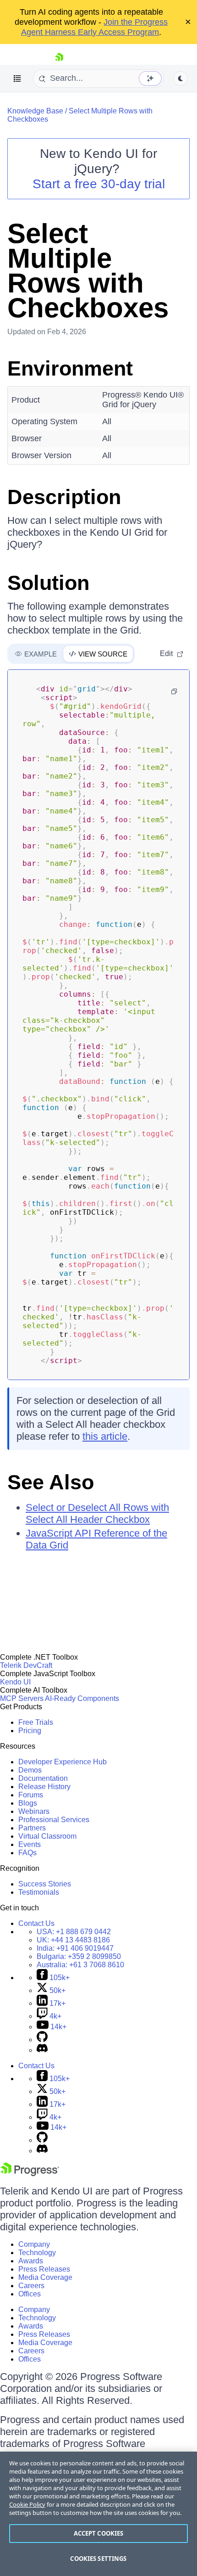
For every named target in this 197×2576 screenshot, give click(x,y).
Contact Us (36, 1923)
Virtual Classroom (47, 1836)
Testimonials (39, 1892)
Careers (31, 2286)
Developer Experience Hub (63, 1762)
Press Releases (44, 2269)
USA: (74, 1932)
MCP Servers (22, 1698)
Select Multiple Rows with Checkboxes (88, 271)
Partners (32, 1828)
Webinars (34, 1811)
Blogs (28, 1803)
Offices (30, 2294)
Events (30, 1844)
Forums (31, 1795)
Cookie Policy (27, 2504)
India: (75, 1948)
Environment (70, 368)
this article (105, 1436)
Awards (31, 2261)
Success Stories (45, 1884)
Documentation (43, 1778)
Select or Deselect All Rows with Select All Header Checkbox (97, 1513)
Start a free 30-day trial (99, 184)
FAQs (27, 1853)
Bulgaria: (79, 1956)
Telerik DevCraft (26, 1665)
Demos (30, 1770)
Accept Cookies (99, 2533)
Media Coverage (45, 2277)
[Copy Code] (174, 691)
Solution (48, 583)
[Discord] (42, 2050)
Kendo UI (15, 1682)
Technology (37, 2253)
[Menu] (17, 79)
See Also (51, 1482)
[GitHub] (42, 2040)
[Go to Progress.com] (30, 2174)
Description (64, 497)
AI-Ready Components (82, 1698)
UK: (73, 1940)
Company (34, 2244)
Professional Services (54, 1820)
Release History (44, 1787)
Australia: (80, 1965)
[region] (98, 2514)
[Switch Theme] (181, 79)
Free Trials (36, 1722)
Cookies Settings (98, 2559)
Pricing (30, 1731)
